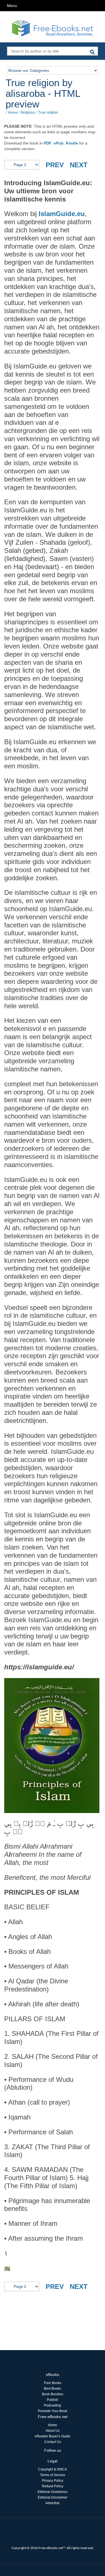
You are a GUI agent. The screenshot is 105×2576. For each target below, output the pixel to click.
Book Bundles (53, 2394)
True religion (48, 112)
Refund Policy (53, 2486)
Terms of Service (53, 2475)
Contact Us (53, 2442)
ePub (59, 143)
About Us (53, 2431)
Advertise (53, 2503)
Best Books (53, 2389)
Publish (53, 2400)
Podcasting (53, 2405)
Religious (28, 112)
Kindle (72, 143)
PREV (55, 165)
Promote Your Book (53, 2411)
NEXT (79, 165)
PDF (48, 143)
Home (13, 112)
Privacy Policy (53, 2481)
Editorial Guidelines (53, 2492)
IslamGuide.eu (62, 214)
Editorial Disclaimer (53, 2497)
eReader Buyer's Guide (53, 2436)
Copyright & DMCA (53, 2469)
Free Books (53, 2383)
